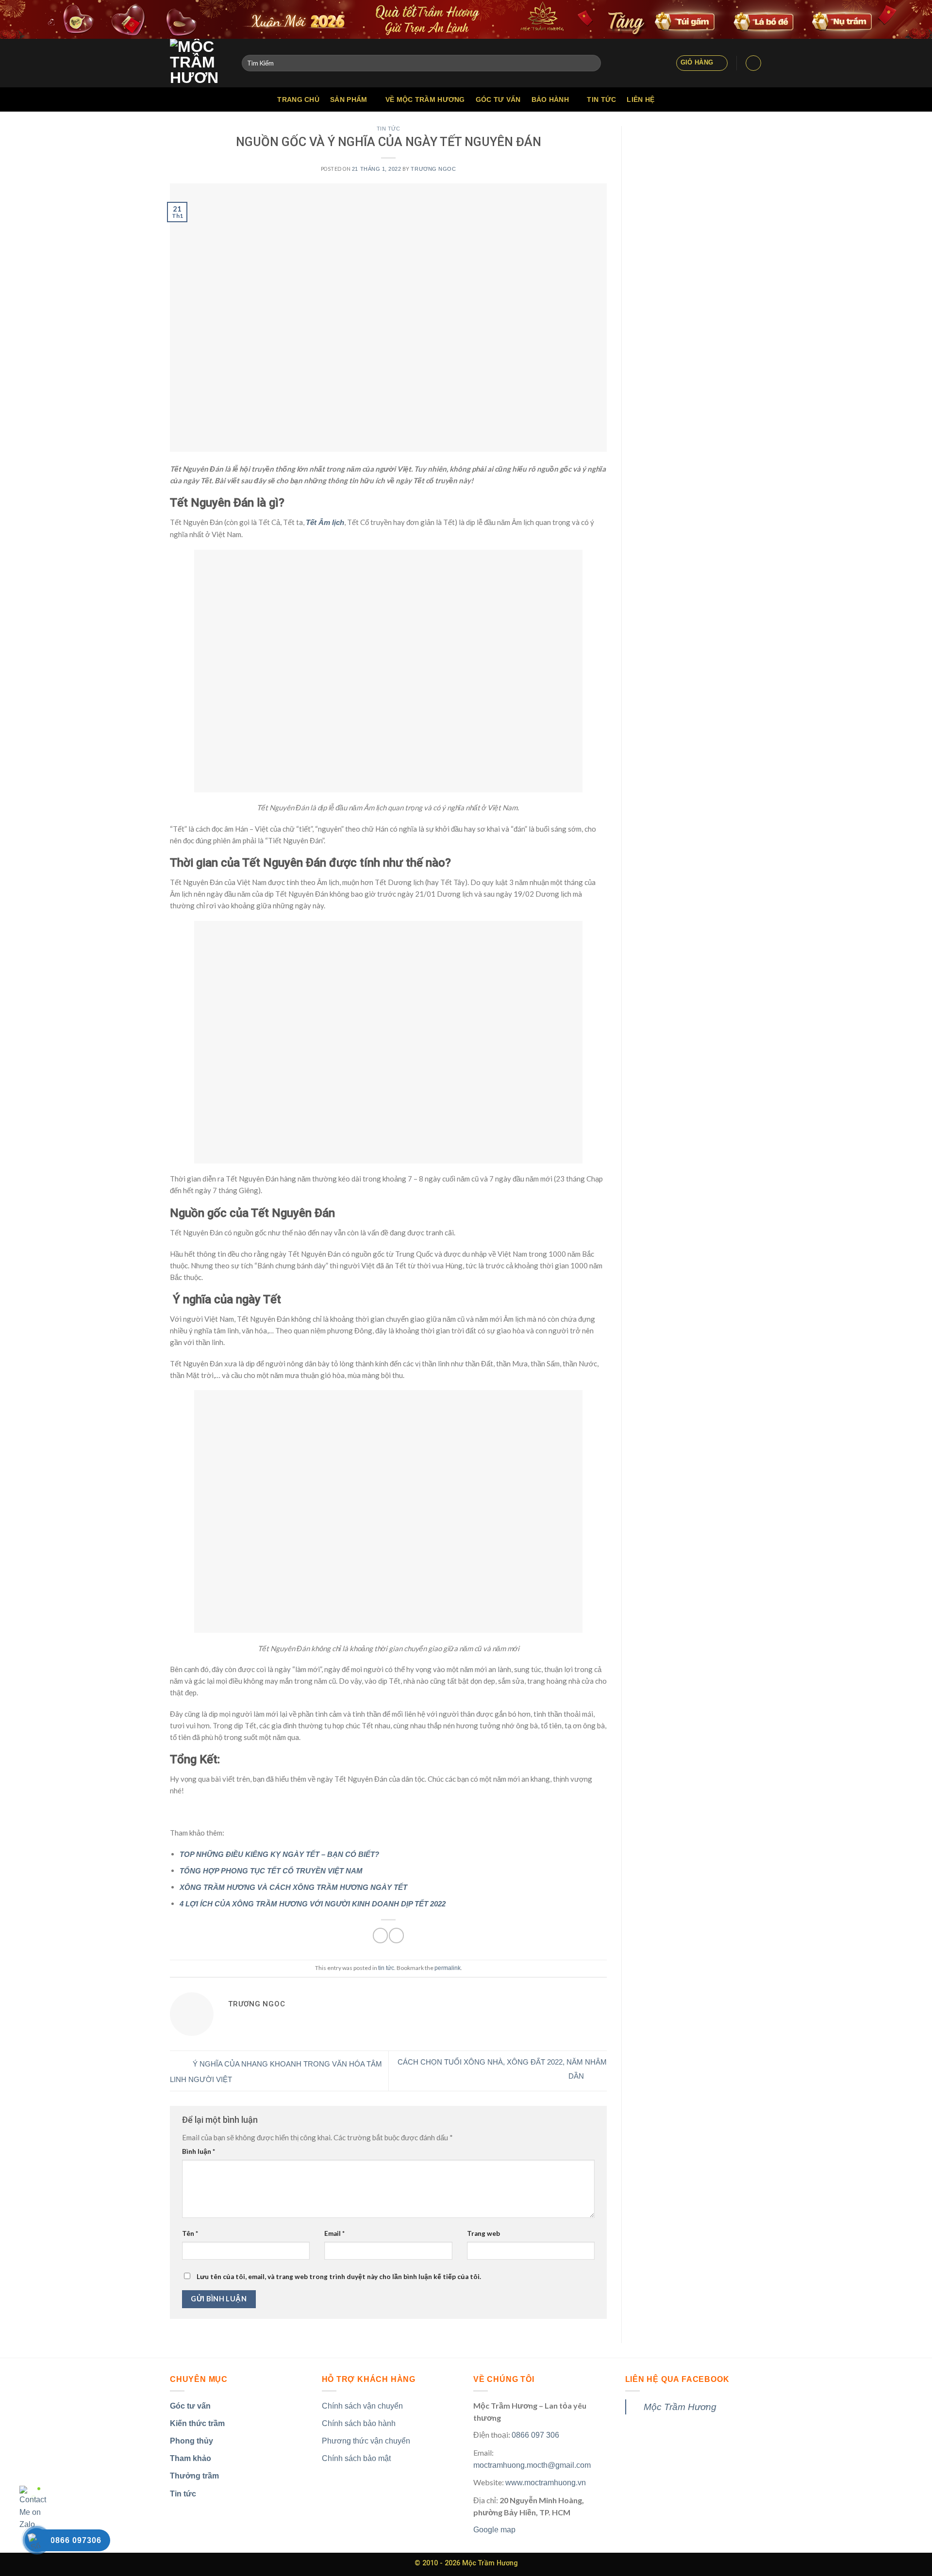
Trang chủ (298, 99)
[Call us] (743, 99)
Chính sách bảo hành (359, 2423)
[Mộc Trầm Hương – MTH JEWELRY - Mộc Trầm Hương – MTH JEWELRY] (199, 63)
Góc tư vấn (498, 99)
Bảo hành (550, 99)
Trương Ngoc (433, 169)
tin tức (389, 129)
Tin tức (601, 99)
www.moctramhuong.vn (546, 2483)
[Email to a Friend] (396, 1935)
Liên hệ (641, 99)
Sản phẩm (349, 99)
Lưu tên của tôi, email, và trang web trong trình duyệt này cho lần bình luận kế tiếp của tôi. (339, 2277)
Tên (190, 2233)
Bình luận (199, 2151)
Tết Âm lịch (325, 522)
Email (334, 2233)
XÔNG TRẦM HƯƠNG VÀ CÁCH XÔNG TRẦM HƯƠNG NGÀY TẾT (293, 1887)
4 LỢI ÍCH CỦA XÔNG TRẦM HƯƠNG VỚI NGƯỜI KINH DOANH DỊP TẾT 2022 (313, 1904)
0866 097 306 (535, 2435)
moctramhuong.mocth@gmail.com (532, 2465)
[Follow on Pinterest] (756, 99)
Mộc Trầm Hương (680, 2407)
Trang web (483, 2233)
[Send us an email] (731, 99)
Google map (494, 2530)
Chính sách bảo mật (356, 2458)
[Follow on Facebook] (705, 99)
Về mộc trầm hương (425, 99)
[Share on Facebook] (380, 1935)
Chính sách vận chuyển (362, 2406)
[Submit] (591, 63)
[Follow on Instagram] (718, 99)
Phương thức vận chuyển (366, 2441)
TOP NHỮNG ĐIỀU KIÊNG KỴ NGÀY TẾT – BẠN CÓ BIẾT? (279, 1854)
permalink (448, 1968)
